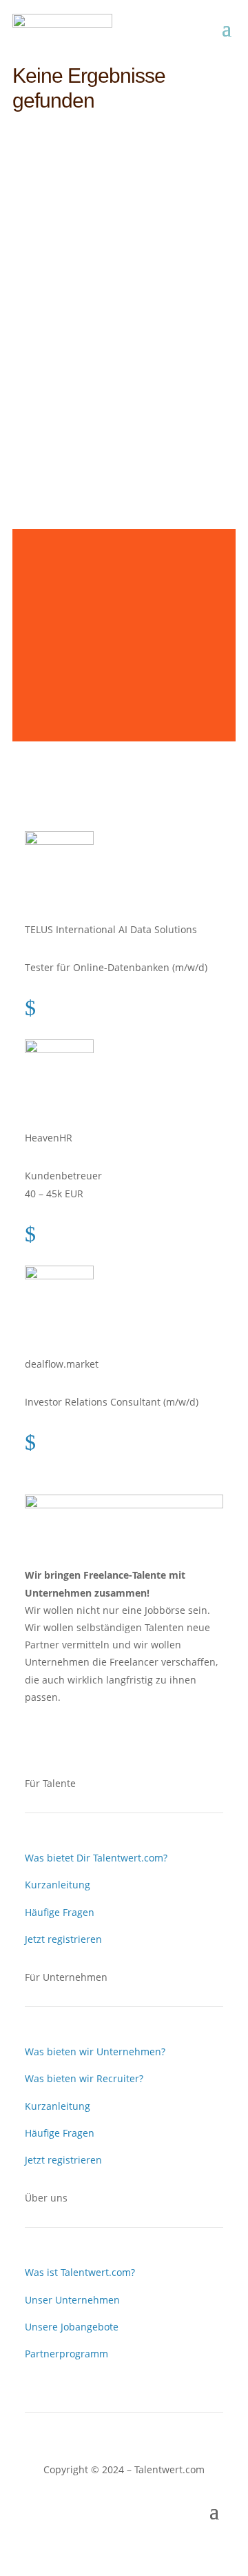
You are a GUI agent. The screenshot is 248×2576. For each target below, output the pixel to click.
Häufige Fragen (60, 1912)
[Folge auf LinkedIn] (63, 1737)
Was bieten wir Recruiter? (84, 2078)
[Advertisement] (124, 626)
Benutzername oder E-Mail (104, 209)
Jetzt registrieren (63, 1939)
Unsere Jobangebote (72, 2327)
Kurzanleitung (58, 1885)
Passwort (63, 272)
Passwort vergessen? (124, 429)
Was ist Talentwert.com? (80, 2272)
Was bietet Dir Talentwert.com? (96, 1858)
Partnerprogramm (66, 2354)
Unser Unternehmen (72, 2300)
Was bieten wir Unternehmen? (95, 2051)
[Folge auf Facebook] (36, 1737)
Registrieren (168, 380)
